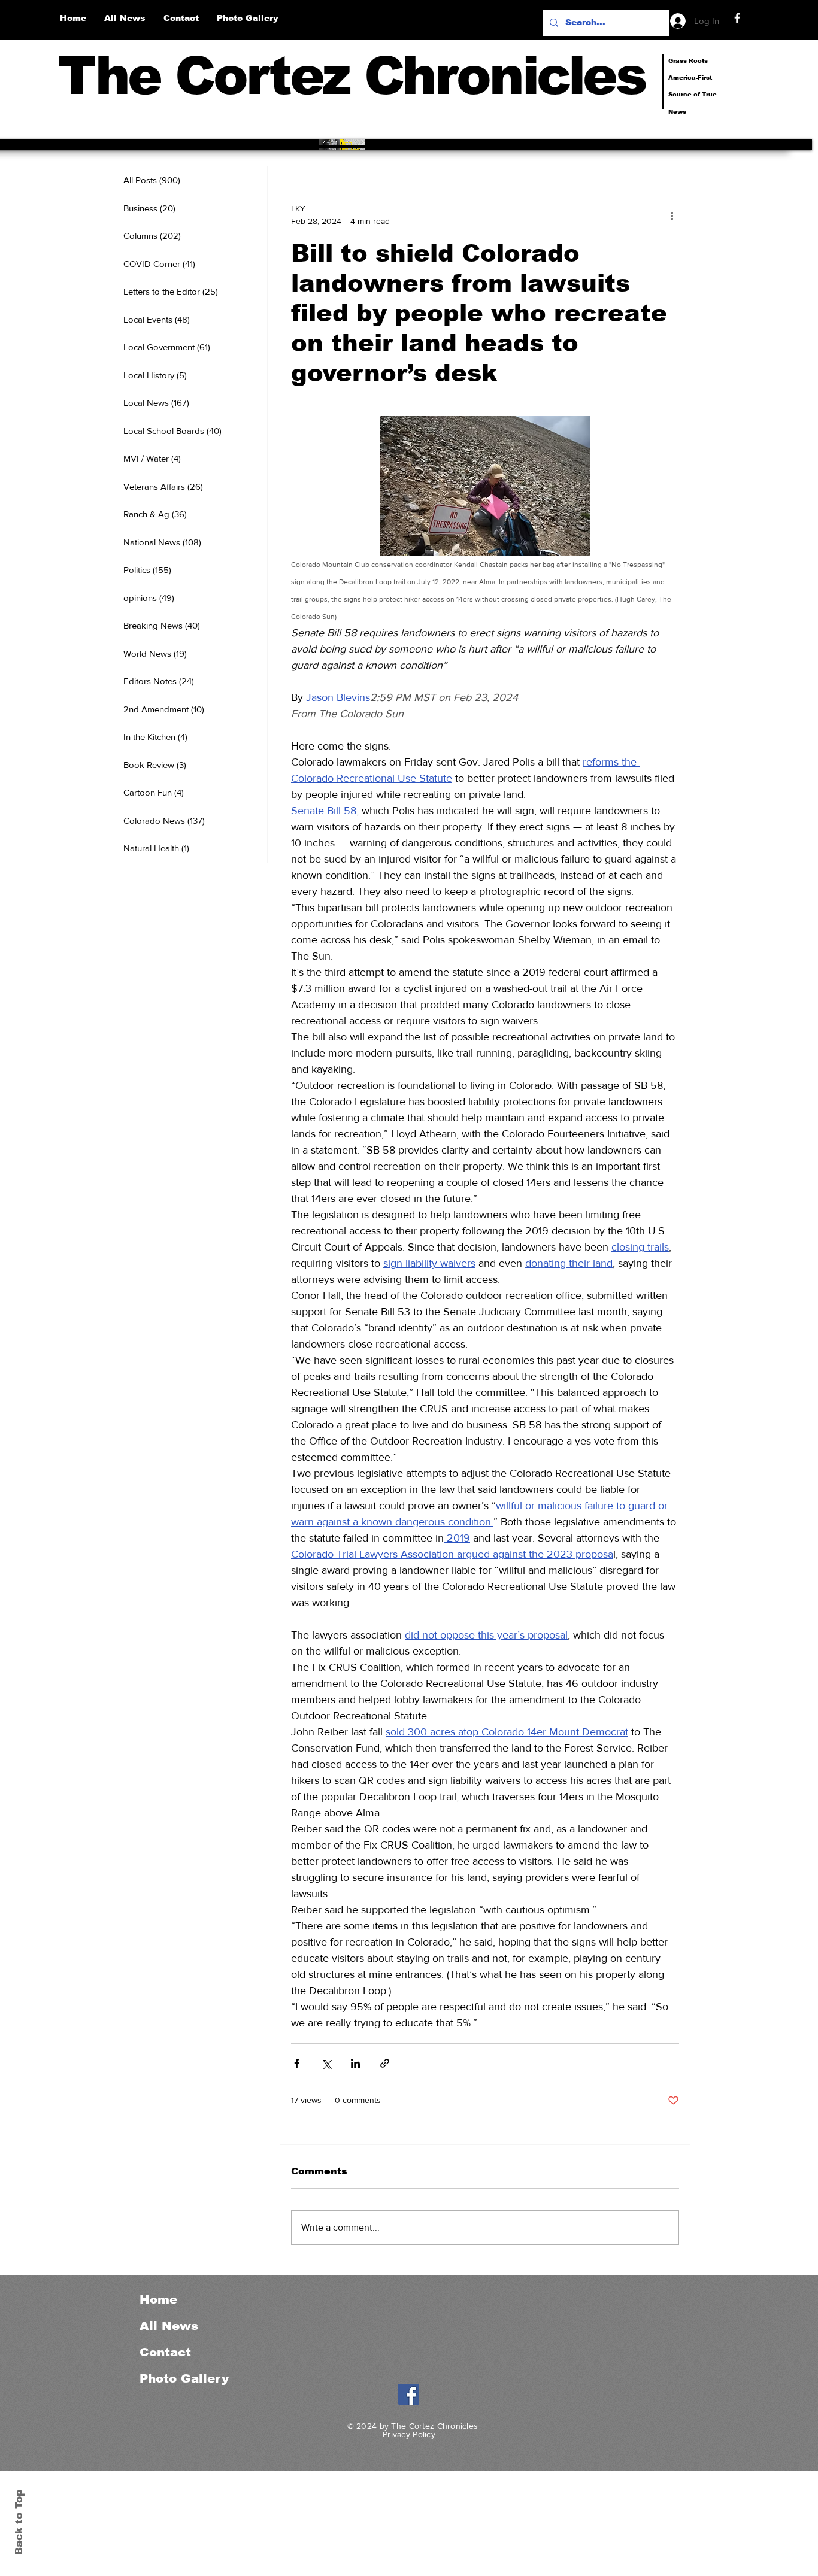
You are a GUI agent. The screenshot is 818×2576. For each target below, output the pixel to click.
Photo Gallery (184, 2378)
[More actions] (672, 215)
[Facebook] (737, 18)
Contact (165, 2352)
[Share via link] (385, 2063)
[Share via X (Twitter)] (326, 2063)
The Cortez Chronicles (352, 76)
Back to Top (19, 2522)
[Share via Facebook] (297, 2063)
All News (169, 2326)
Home (158, 2299)
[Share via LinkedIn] (355, 2063)
